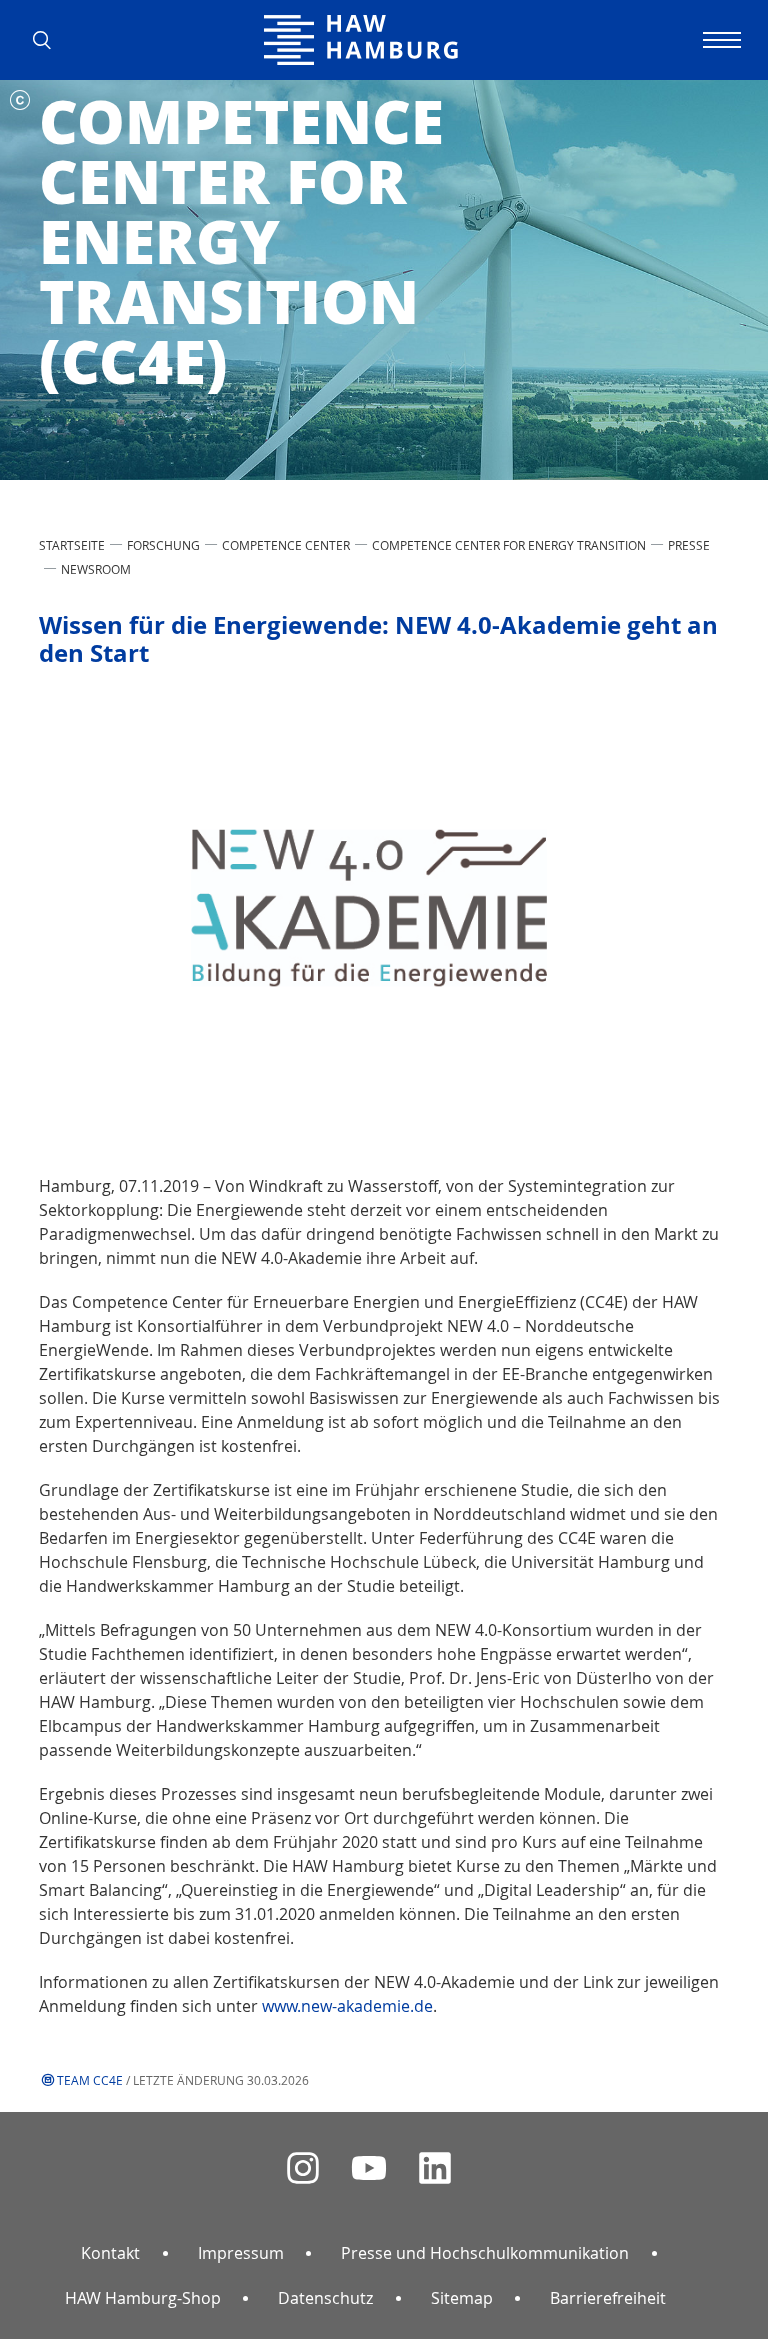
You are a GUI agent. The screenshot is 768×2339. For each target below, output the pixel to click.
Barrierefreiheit (608, 2298)
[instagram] (303, 2168)
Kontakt (110, 2253)
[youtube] (369, 2168)
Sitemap (462, 2298)
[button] (49, 40)
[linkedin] (435, 2168)
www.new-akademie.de (347, 2006)
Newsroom (96, 569)
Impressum (241, 2253)
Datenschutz (325, 2298)
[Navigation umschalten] (719, 40)
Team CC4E (90, 2080)
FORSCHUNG (163, 545)
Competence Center (286, 545)
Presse (689, 545)
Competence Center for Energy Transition (509, 545)
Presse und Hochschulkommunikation (485, 2253)
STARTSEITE (72, 545)
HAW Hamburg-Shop (143, 2298)
